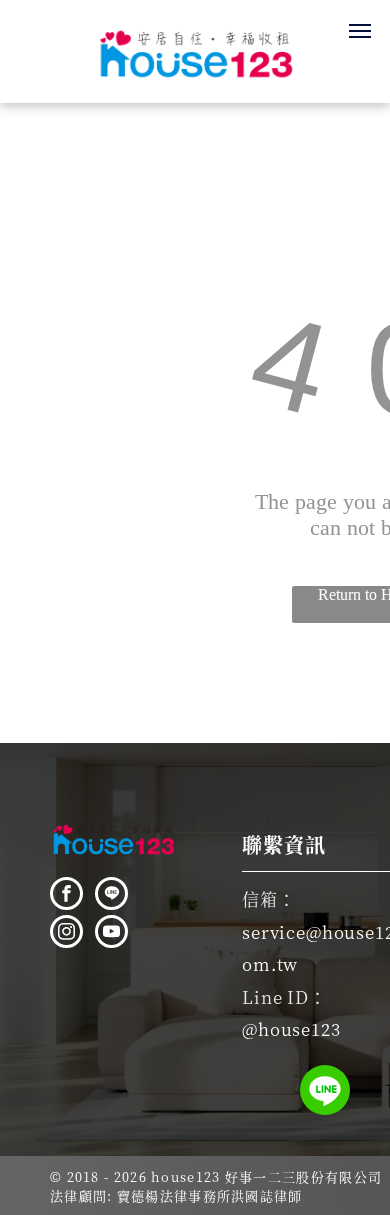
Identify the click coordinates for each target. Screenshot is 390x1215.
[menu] (360, 31)
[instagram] (66, 934)
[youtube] (111, 934)
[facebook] (66, 896)
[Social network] (111, 896)
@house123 (291, 1028)
